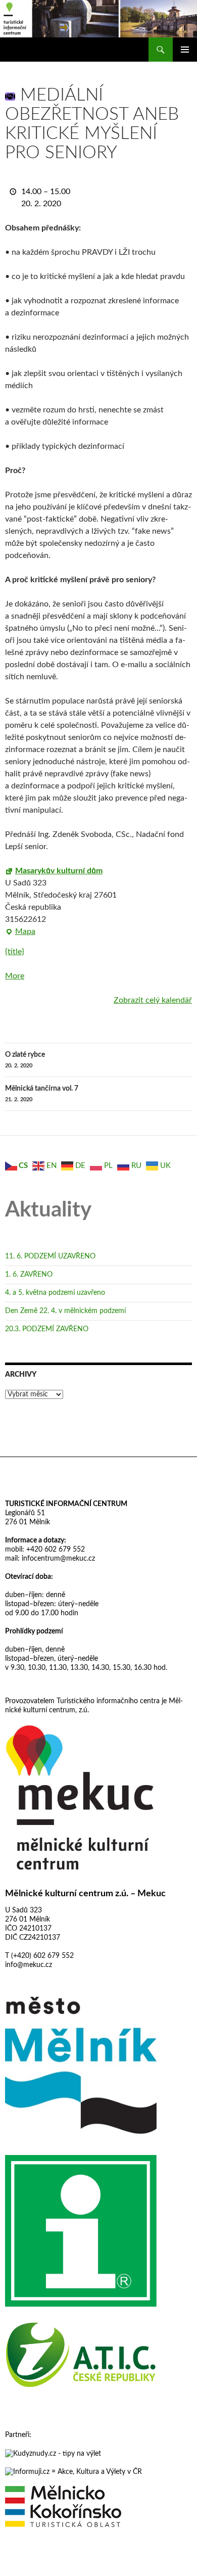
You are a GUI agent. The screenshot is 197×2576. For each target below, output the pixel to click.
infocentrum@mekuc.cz (57, 1559)
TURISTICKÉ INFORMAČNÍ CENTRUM (66, 1504)
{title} (15, 952)
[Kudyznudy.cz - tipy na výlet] (53, 2453)
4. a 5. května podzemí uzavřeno (55, 1293)
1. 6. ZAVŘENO (29, 1275)
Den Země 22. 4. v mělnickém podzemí (65, 1311)
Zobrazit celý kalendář (153, 1000)
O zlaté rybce (25, 1060)
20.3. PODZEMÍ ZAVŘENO (47, 1329)
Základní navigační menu (185, 50)
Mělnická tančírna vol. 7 (42, 1094)
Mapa (20, 932)
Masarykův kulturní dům (59, 871)
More (15, 976)
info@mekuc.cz (29, 1965)
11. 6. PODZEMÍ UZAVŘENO (50, 1256)
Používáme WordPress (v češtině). (49, 2564)
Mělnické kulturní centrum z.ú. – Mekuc (85, 1894)
